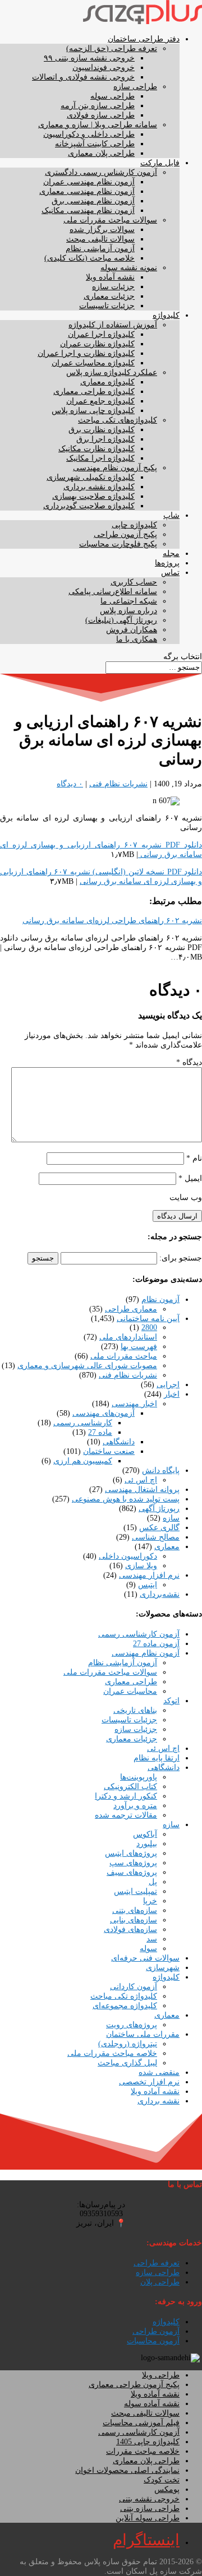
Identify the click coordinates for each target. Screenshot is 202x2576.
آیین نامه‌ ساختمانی (148, 1319)
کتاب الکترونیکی (130, 1787)
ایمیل (190, 1178)
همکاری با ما (137, 639)
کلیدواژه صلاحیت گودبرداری (89, 506)
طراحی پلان (160, 2282)
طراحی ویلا (161, 2375)
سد (152, 1939)
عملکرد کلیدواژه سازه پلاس (112, 372)
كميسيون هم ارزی (83, 1461)
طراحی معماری (131, 1682)
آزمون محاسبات (153, 2341)
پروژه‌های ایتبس (131, 1853)
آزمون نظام (160, 1299)
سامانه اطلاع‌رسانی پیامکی (113, 592)
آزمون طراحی (156, 2331)
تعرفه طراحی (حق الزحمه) (112, 48)
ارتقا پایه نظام (157, 1758)
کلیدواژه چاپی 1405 (148, 2442)
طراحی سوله (113, 96)
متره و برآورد (135, 1806)
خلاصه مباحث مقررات (143, 2451)
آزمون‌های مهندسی (104, 1413)
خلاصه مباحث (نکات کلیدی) (89, 258)
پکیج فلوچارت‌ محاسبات (118, 544)
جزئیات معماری (109, 296)
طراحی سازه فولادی (101, 115)
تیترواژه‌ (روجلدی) (128, 2044)
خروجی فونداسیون (104, 68)
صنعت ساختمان (109, 1451)
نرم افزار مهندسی (149, 1575)
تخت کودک (162, 2480)
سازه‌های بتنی (135, 1910)
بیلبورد (147, 1844)
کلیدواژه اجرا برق (105, 439)
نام (194, 1158)
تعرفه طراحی (157, 2263)
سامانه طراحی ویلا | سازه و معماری (98, 125)
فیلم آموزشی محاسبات (141, 2423)
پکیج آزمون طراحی (125, 534)
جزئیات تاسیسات (107, 306)
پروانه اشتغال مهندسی (142, 1489)
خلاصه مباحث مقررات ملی (112, 2053)
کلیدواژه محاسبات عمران (93, 363)
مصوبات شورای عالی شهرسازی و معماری (87, 1366)
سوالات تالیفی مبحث (100, 239)
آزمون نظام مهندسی (146, 1653)
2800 (149, 1328)
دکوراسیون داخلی (128, 1556)
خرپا (150, 1901)
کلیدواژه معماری (107, 382)
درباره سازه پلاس (128, 611)
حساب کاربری (134, 582)
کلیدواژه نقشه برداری (99, 487)
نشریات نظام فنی (118, 784)
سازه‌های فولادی (130, 1929)
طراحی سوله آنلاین (148, 2518)
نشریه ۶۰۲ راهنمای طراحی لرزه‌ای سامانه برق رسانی (112, 921)
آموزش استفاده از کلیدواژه (113, 325)
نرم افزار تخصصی (149, 2082)
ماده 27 (100, 1432)
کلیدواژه (166, 315)
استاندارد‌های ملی (128, 1337)
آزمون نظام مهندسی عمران (89, 182)
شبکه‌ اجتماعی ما (129, 601)
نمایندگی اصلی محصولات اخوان (127, 2470)
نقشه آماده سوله (152, 2404)
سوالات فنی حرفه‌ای (145, 1958)
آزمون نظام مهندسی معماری (87, 191)
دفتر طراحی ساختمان (144, 39)
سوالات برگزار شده (102, 230)
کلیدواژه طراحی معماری (94, 392)
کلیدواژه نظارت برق (102, 430)
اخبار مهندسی (134, 1404)
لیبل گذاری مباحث (127, 2063)
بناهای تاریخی (135, 1710)
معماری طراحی (131, 1309)
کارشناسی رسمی (83, 1423)
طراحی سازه (135, 87)
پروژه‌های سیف (132, 1872)
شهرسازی (163, 1968)
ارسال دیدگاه (177, 1216)
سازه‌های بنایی (134, 1920)
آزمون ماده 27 (156, 1644)
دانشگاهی (119, 1442)
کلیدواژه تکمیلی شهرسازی (91, 477)
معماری (167, 1547)
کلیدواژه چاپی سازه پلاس (93, 411)
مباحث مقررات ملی (124, 1356)
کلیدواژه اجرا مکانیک (100, 458)
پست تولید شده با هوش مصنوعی (126, 1499)
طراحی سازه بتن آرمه (98, 106)
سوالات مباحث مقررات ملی (110, 220)
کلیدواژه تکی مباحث (124, 1996)
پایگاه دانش (161, 1470)
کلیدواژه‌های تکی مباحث (118, 420)
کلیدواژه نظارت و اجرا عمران (86, 353)
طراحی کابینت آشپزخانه (95, 144)
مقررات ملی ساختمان (143, 2034)
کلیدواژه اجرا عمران (101, 334)
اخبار (172, 1394)
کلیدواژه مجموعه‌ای (125, 2006)
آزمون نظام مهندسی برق (93, 201)
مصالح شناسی (156, 1537)
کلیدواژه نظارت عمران (97, 344)
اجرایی (168, 1385)
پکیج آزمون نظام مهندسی (115, 468)
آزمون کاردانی (134, 1987)
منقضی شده (159, 2072)
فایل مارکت (160, 163)
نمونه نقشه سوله (129, 268)
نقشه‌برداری (160, 1594)
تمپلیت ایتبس (136, 1891)
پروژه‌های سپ (133, 1863)
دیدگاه (189, 1062)
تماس (170, 573)
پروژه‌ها (167, 563)
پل (153, 1882)
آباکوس (145, 1834)
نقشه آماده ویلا (110, 277)
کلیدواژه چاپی (134, 525)
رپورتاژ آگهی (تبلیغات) (121, 620)
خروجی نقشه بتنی (149, 2499)
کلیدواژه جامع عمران (100, 401)
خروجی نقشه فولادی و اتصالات (83, 77)
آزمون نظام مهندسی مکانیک (88, 210)
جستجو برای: (181, 1258)
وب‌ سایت (186, 1197)
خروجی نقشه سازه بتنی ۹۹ (89, 58)
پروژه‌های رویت (132, 2025)
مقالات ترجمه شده (126, 1815)
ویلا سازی (141, 1566)
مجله (171, 553)
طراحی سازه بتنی (150, 2508)
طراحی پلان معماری (101, 153)
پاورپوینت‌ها (139, 1777)
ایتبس (148, 1585)
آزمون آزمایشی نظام (100, 249)
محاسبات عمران (130, 1691)
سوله (148, 1949)
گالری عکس (159, 1528)
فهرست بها (139, 1347)
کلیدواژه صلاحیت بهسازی (93, 496)
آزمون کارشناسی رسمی (139, 1634)
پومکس (167, 2489)
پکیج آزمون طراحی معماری (134, 2385)
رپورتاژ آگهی (159, 1509)
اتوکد (171, 1701)
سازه (171, 1518)
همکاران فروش (132, 630)
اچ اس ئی (141, 1480)
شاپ (171, 515)
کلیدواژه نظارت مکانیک (97, 449)
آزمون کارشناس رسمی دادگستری (101, 172)
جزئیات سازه (113, 287)
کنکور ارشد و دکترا (126, 1796)
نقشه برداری (159, 2101)
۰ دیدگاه (70, 784)
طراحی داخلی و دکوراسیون (89, 134)
